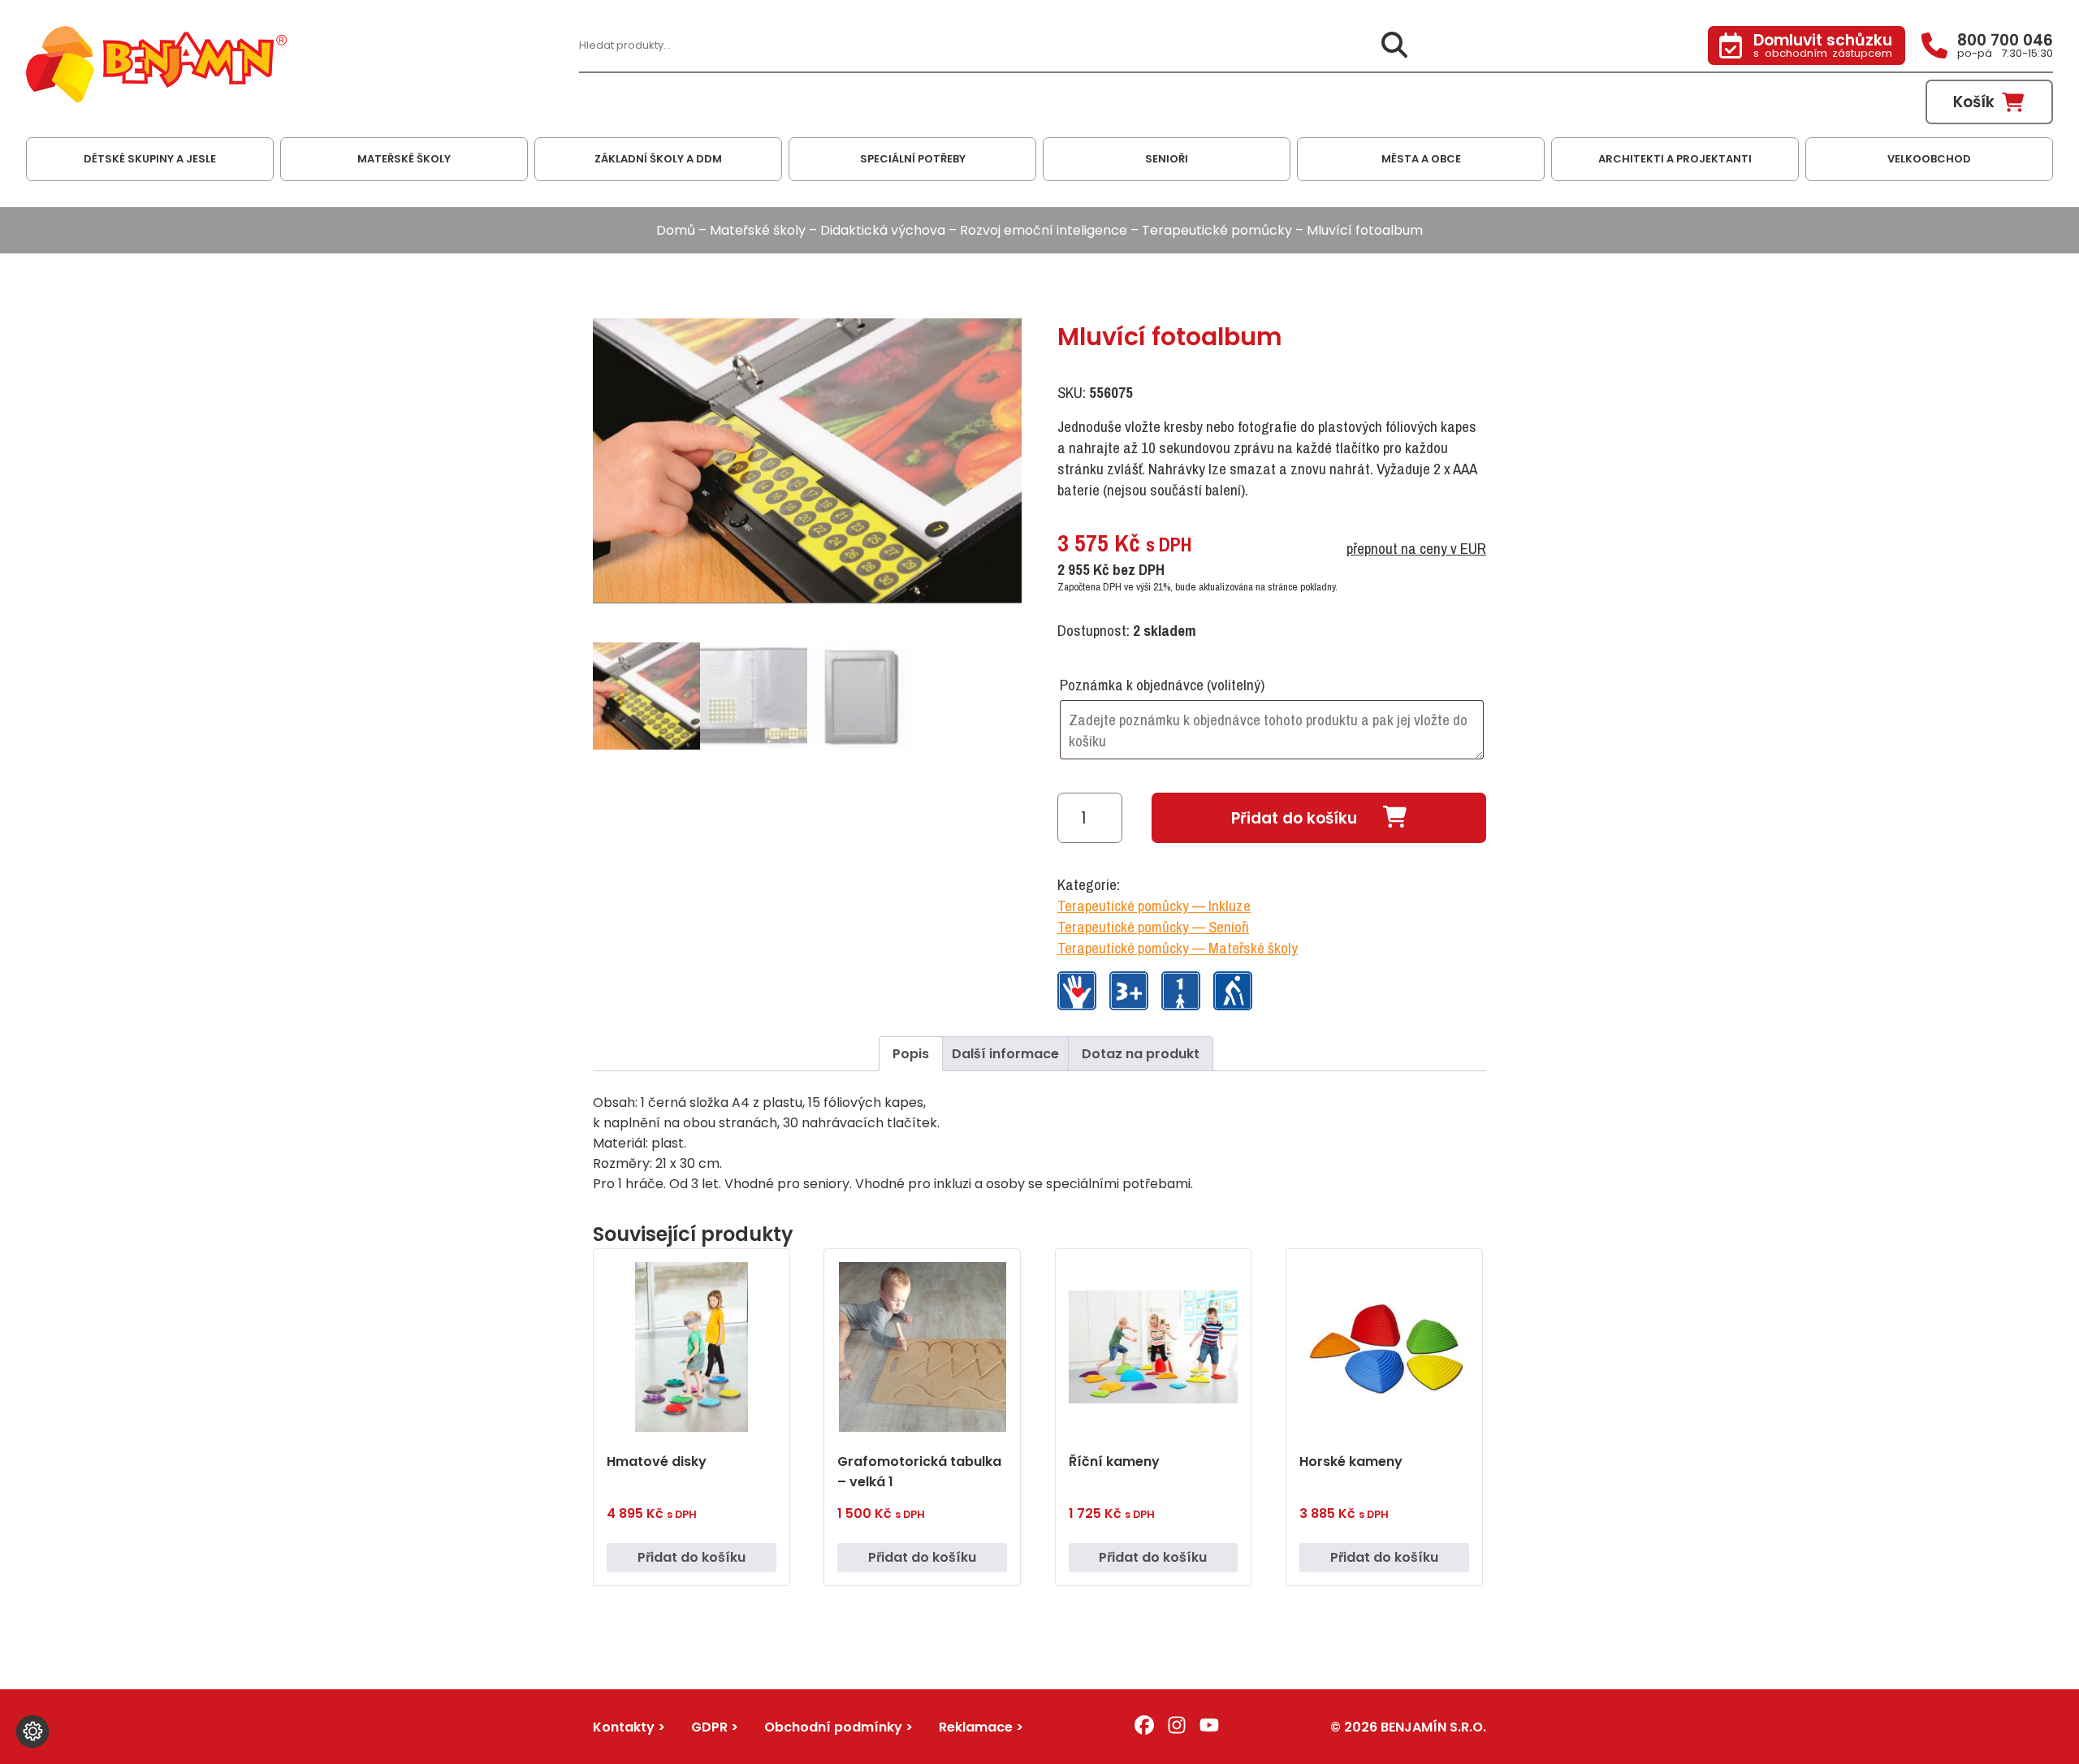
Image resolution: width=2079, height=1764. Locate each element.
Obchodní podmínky (833, 1727)
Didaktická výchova (883, 230)
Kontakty (624, 1727)
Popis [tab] (911, 1054)
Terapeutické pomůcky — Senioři (1153, 927)
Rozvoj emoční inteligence (1044, 230)
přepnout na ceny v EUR (1416, 548)
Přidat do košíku (1294, 818)
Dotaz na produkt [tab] (1141, 1054)
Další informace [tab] (1005, 1054)
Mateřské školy (758, 230)
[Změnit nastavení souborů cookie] (32, 1732)
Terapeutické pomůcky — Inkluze (1154, 906)
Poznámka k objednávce (1162, 685)
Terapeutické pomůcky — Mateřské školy (1178, 948)
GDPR (709, 1727)
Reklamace (976, 1727)
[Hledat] (1394, 46)
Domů (676, 230)
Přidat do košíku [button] (692, 1557)
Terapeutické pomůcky (1217, 230)
